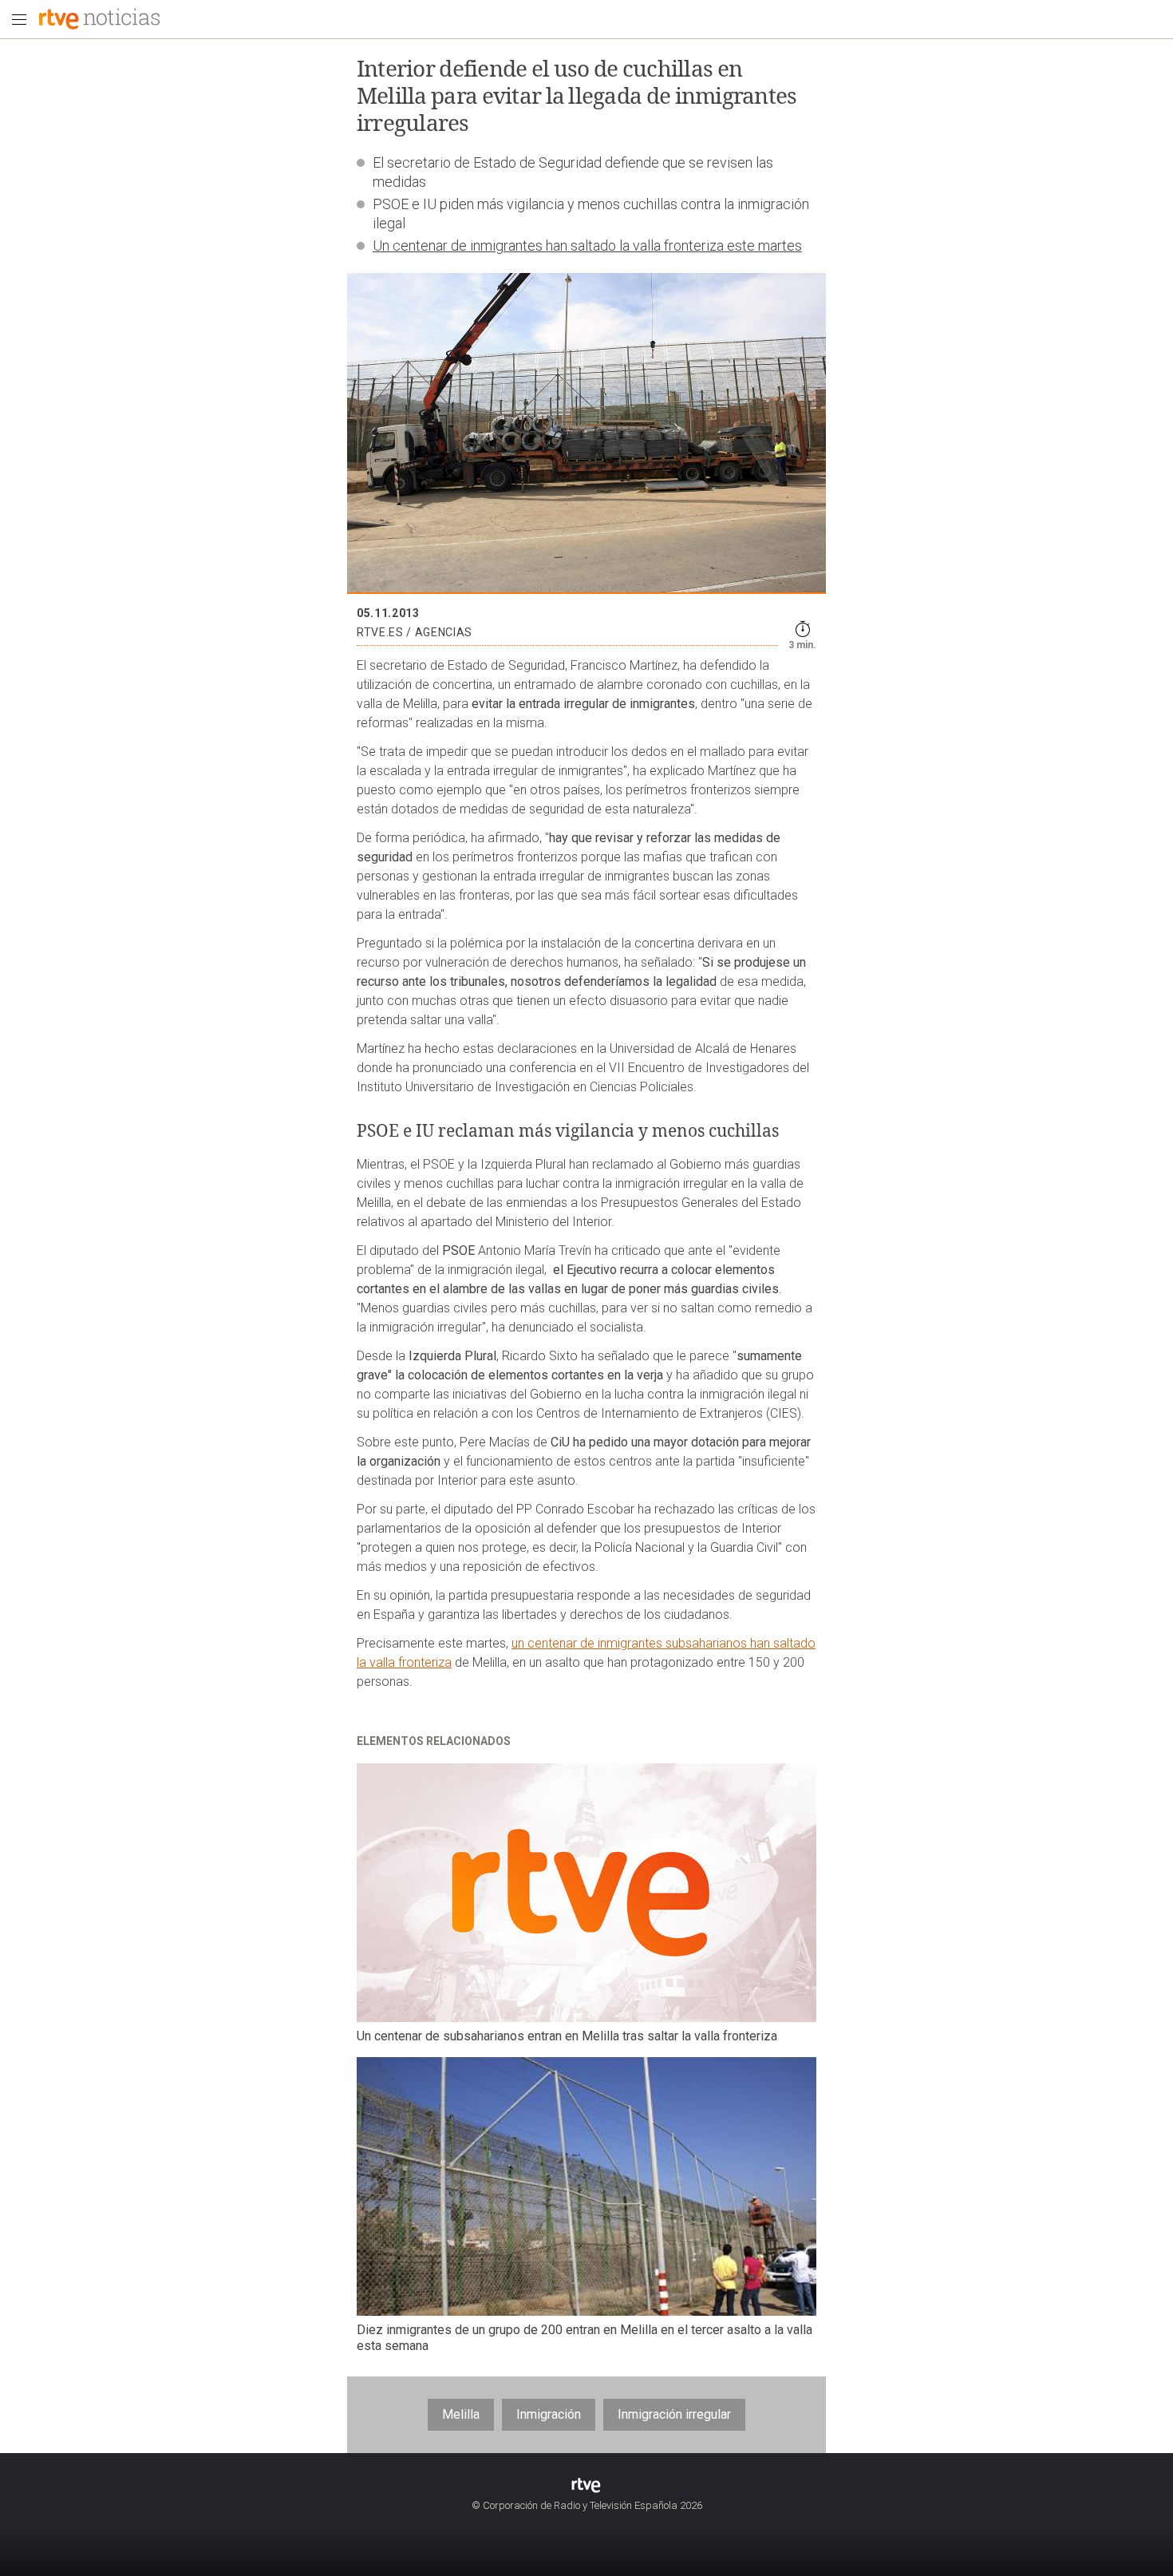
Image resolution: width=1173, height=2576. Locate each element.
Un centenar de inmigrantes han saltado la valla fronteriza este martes (587, 245)
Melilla (461, 2414)
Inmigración (549, 2414)
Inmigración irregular (674, 2414)
